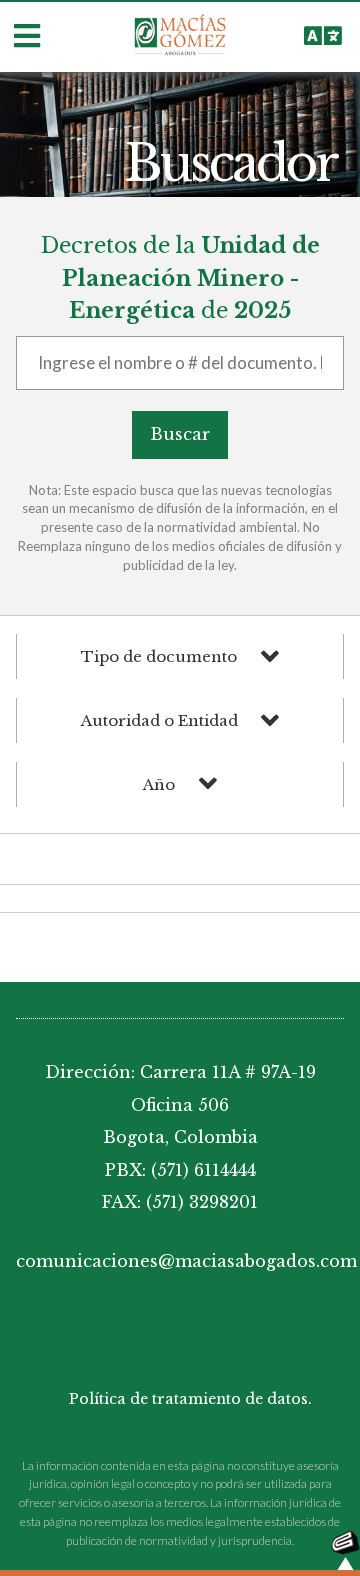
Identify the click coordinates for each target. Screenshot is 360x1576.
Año (159, 784)
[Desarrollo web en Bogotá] (345, 1548)
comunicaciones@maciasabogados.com (180, 1261)
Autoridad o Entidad (159, 720)
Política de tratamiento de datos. (190, 1399)
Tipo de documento (159, 656)
